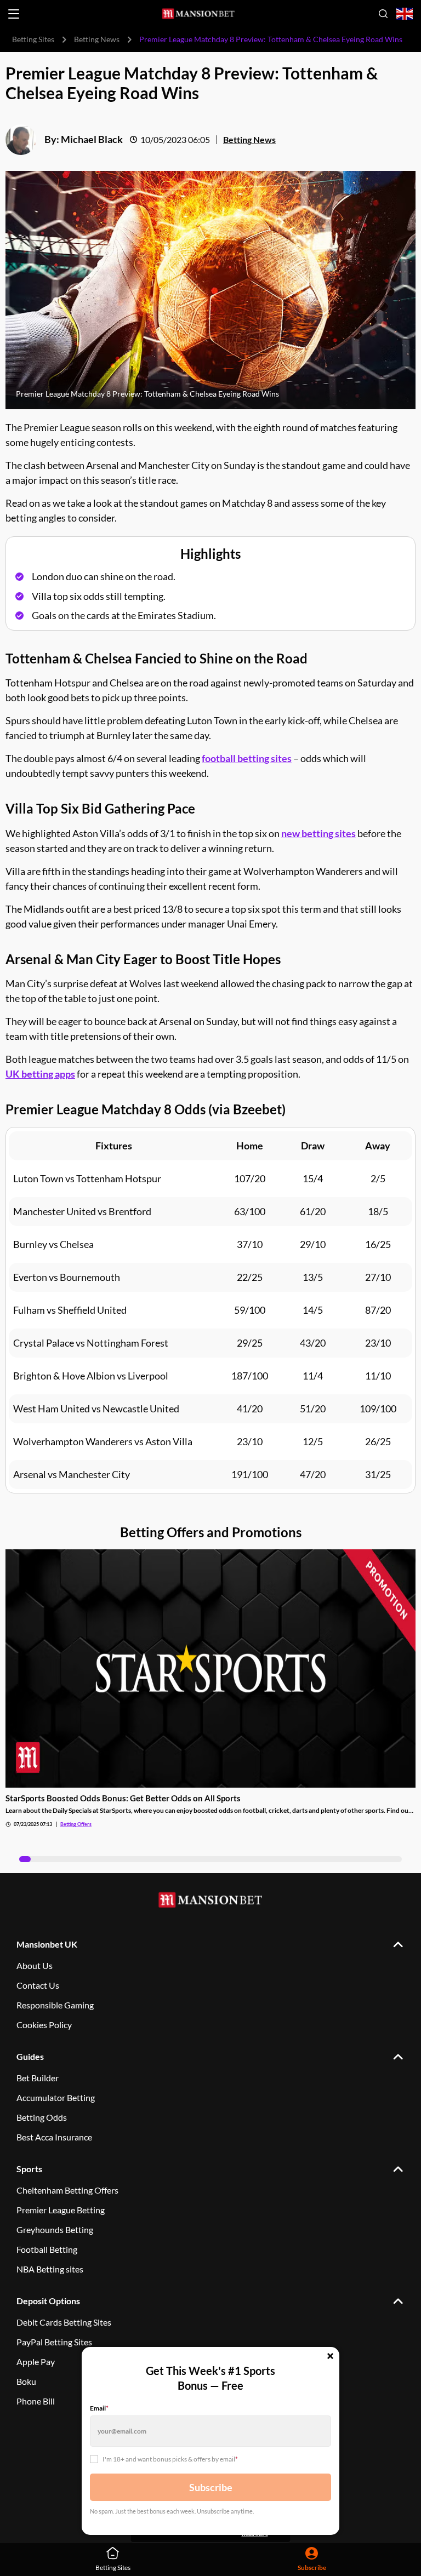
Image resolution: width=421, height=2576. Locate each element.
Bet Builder (38, 2078)
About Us (35, 1965)
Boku (26, 2381)
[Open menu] (14, 14)
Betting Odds (42, 2117)
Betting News (97, 39)
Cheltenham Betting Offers (67, 2190)
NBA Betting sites (50, 2269)
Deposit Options (48, 2301)
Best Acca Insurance (54, 2137)
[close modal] (330, 2357)
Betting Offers (76, 1824)
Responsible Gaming (55, 2005)
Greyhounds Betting (55, 2229)
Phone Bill (36, 2401)
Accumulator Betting (56, 2097)
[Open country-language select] (405, 14)
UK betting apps (40, 1074)
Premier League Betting (61, 2210)
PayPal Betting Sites (54, 2342)
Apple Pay (36, 2362)
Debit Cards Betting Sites (64, 2322)
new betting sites (318, 833)
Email (99, 2408)
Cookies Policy (44, 2025)
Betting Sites (33, 39)
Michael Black (92, 139)
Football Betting (47, 2249)
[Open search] (383, 14)
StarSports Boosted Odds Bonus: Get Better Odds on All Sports (123, 1798)
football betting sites (247, 758)
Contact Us (38, 1985)
